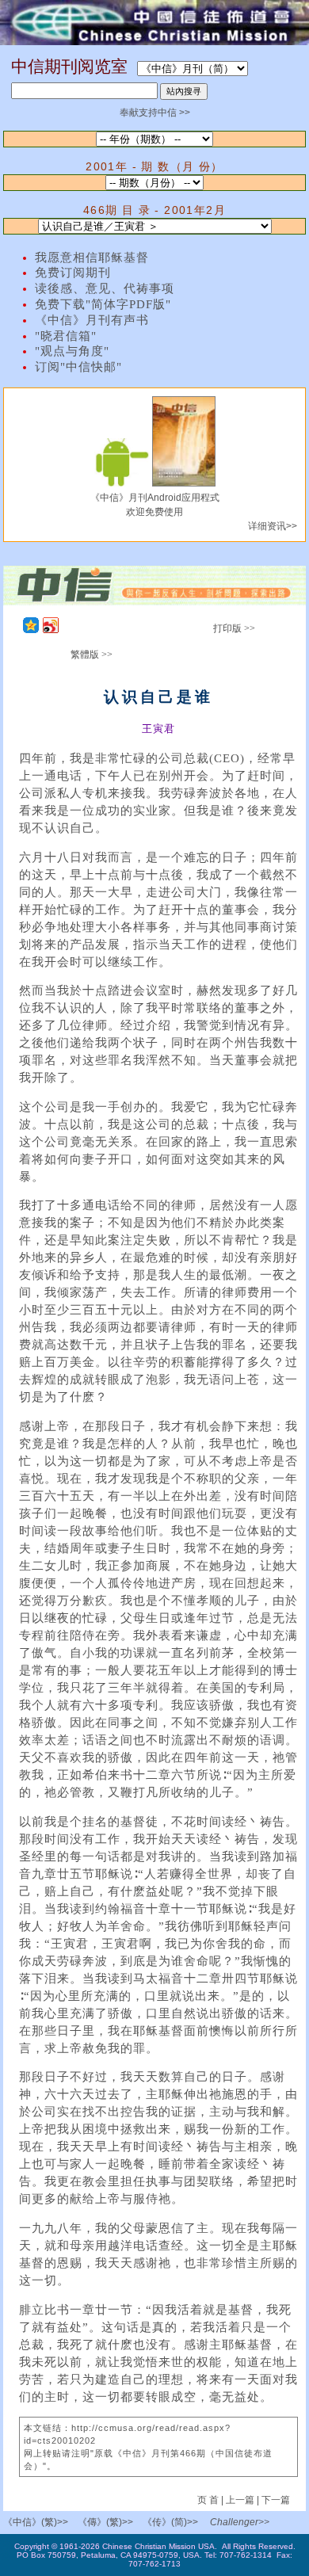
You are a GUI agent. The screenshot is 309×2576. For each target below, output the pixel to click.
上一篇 (240, 2500)
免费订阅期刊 (73, 273)
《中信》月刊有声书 (92, 320)
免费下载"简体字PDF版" (103, 304)
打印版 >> (234, 628)
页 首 (209, 2500)
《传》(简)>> (170, 2522)
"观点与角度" (72, 351)
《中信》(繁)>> (36, 2522)
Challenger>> (240, 2522)
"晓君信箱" (66, 336)
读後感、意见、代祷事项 (105, 288)
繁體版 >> (92, 654)
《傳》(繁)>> (105, 2522)
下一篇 (276, 2500)
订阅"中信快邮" (78, 367)
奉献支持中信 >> (155, 113)
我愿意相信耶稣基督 (92, 258)
